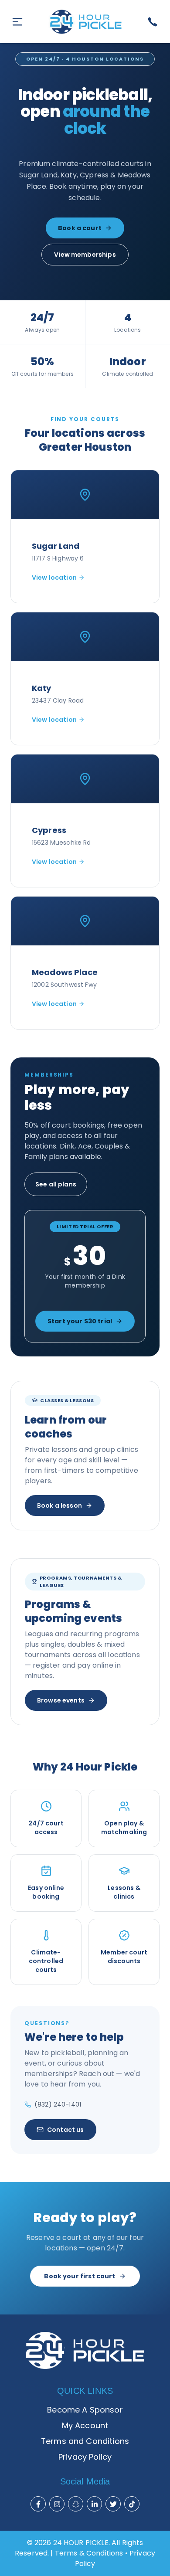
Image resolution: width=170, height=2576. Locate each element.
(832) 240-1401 (58, 2104)
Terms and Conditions (85, 2441)
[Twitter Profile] (113, 2504)
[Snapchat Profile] (76, 2504)
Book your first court (80, 2276)
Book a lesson (59, 1505)
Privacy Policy (85, 2457)
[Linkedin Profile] (95, 2504)
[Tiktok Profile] (132, 2504)
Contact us (66, 2130)
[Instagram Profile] (57, 2504)
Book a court (80, 228)
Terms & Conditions (89, 2553)
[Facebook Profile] (38, 2504)
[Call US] (153, 22)
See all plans (56, 1184)
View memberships (85, 255)
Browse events (61, 1700)
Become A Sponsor (85, 2410)
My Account (85, 2425)
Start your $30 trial (80, 1321)
